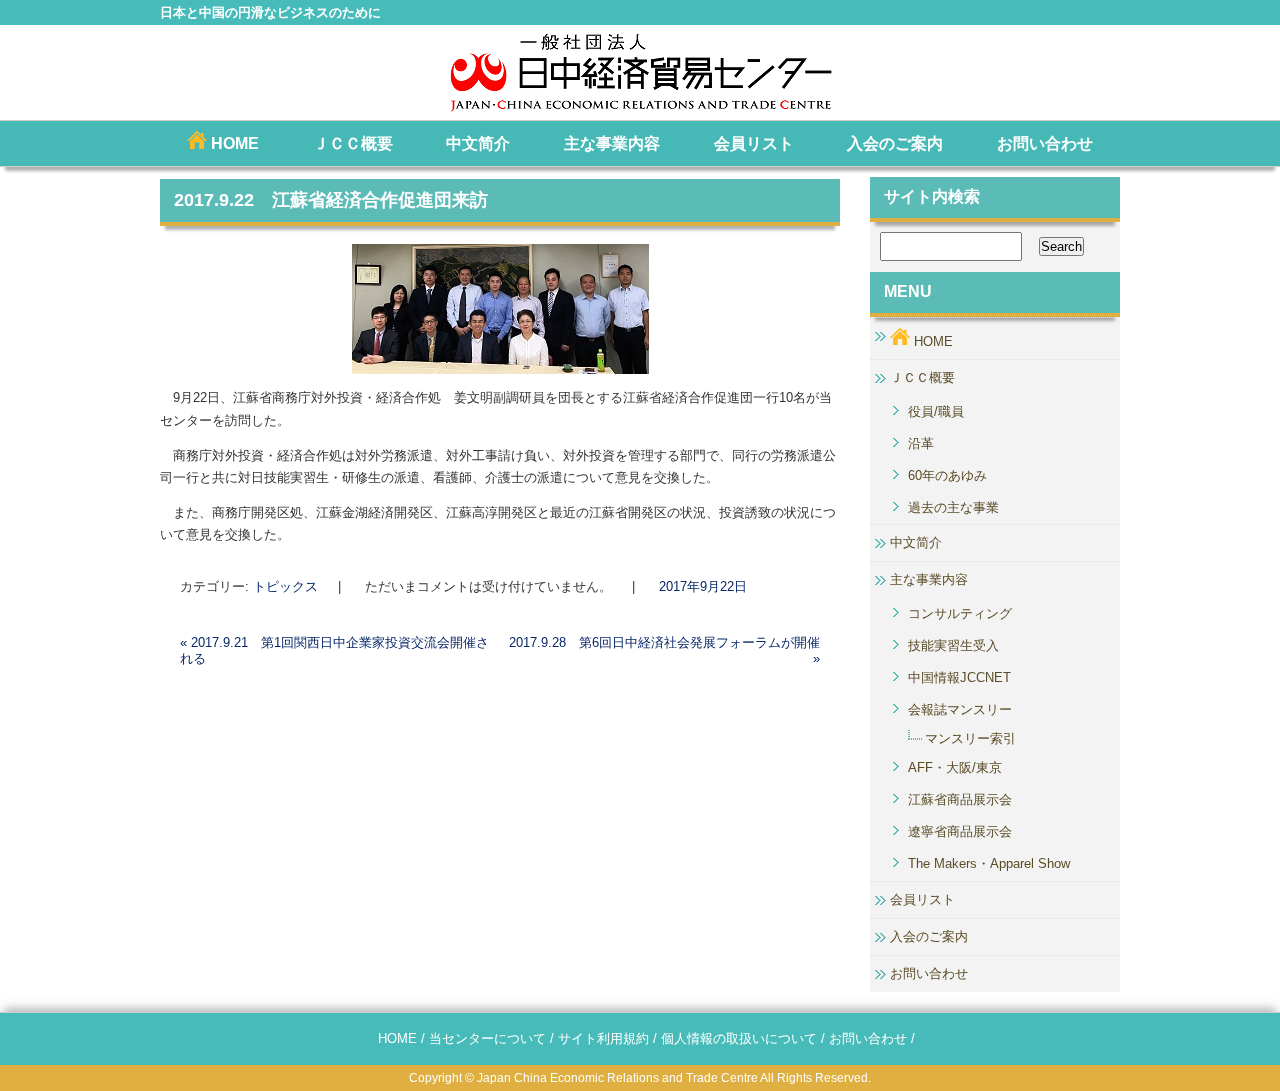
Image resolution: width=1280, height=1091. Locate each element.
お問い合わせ (1045, 143)
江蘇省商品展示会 (960, 799)
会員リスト (754, 143)
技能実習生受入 (953, 645)
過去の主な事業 (953, 507)
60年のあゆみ (947, 475)
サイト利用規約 (603, 1038)
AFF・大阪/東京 (955, 767)
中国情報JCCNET (959, 677)
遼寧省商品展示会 (960, 831)
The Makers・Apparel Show (989, 863)
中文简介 (478, 143)
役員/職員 (936, 411)
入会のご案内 (895, 143)
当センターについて (487, 1038)
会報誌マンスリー (960, 709)
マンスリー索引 (970, 738)
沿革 (921, 443)
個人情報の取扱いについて (739, 1038)
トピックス (285, 586)
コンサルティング (960, 613)
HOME (233, 143)
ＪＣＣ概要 (353, 143)
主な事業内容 (612, 143)
